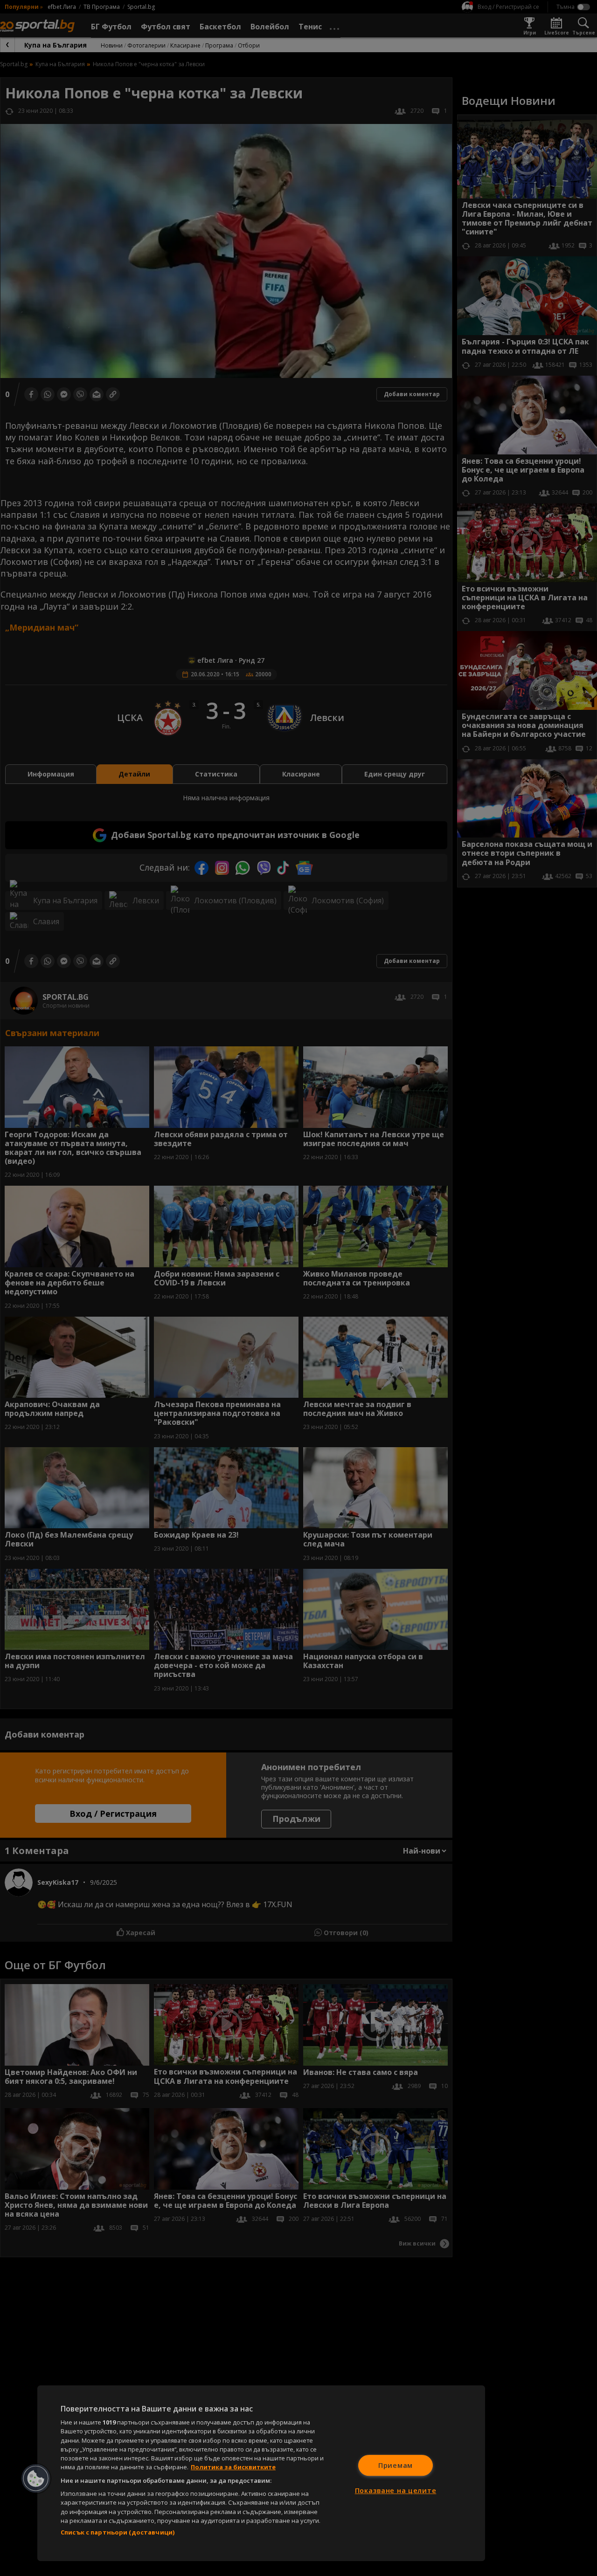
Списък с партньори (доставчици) (118, 2532)
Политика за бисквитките (233, 2467)
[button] (36, 2479)
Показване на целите (396, 2490)
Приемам (396, 2465)
